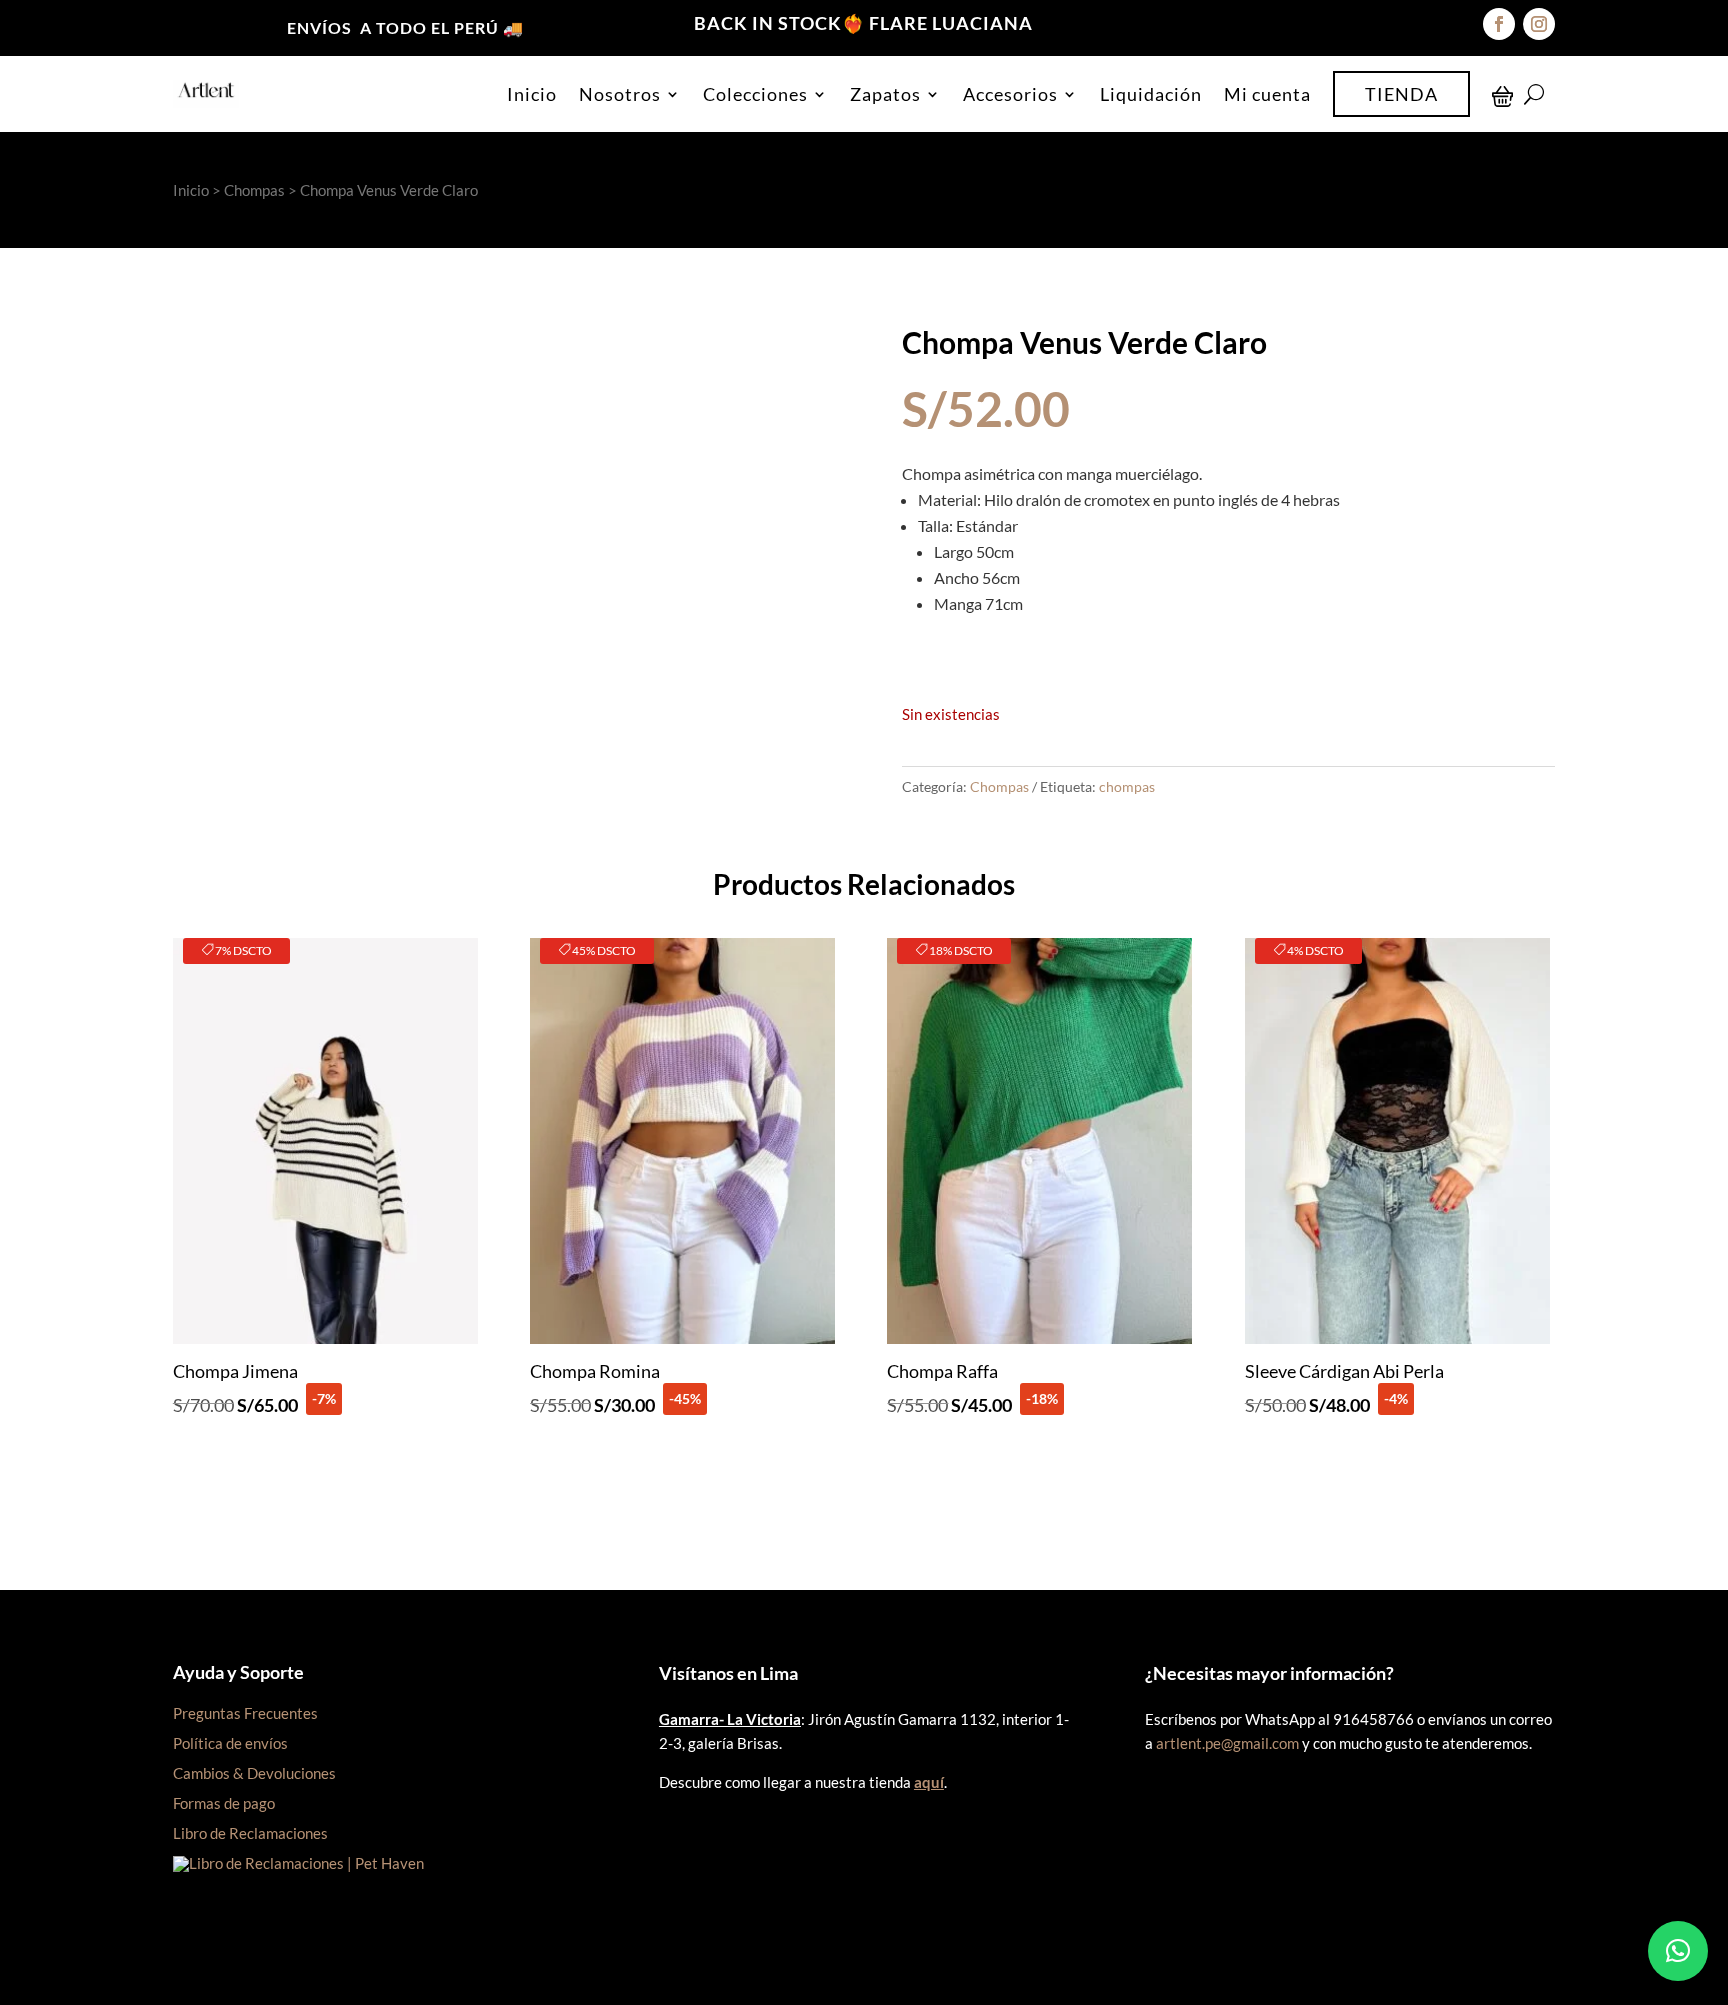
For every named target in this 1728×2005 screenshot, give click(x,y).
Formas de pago (224, 1803)
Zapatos (885, 94)
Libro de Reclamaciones (250, 1833)
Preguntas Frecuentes (245, 1713)
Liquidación (1151, 94)
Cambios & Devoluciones (254, 1773)
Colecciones (755, 94)
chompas (1127, 786)
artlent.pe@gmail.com (1227, 1743)
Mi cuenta (1267, 94)
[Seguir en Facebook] (1499, 24)
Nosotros (620, 94)
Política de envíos (230, 1743)
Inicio (532, 94)
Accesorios (1010, 94)
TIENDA (1401, 94)
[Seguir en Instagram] (1539, 24)
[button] (1678, 1951)
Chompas (254, 190)
